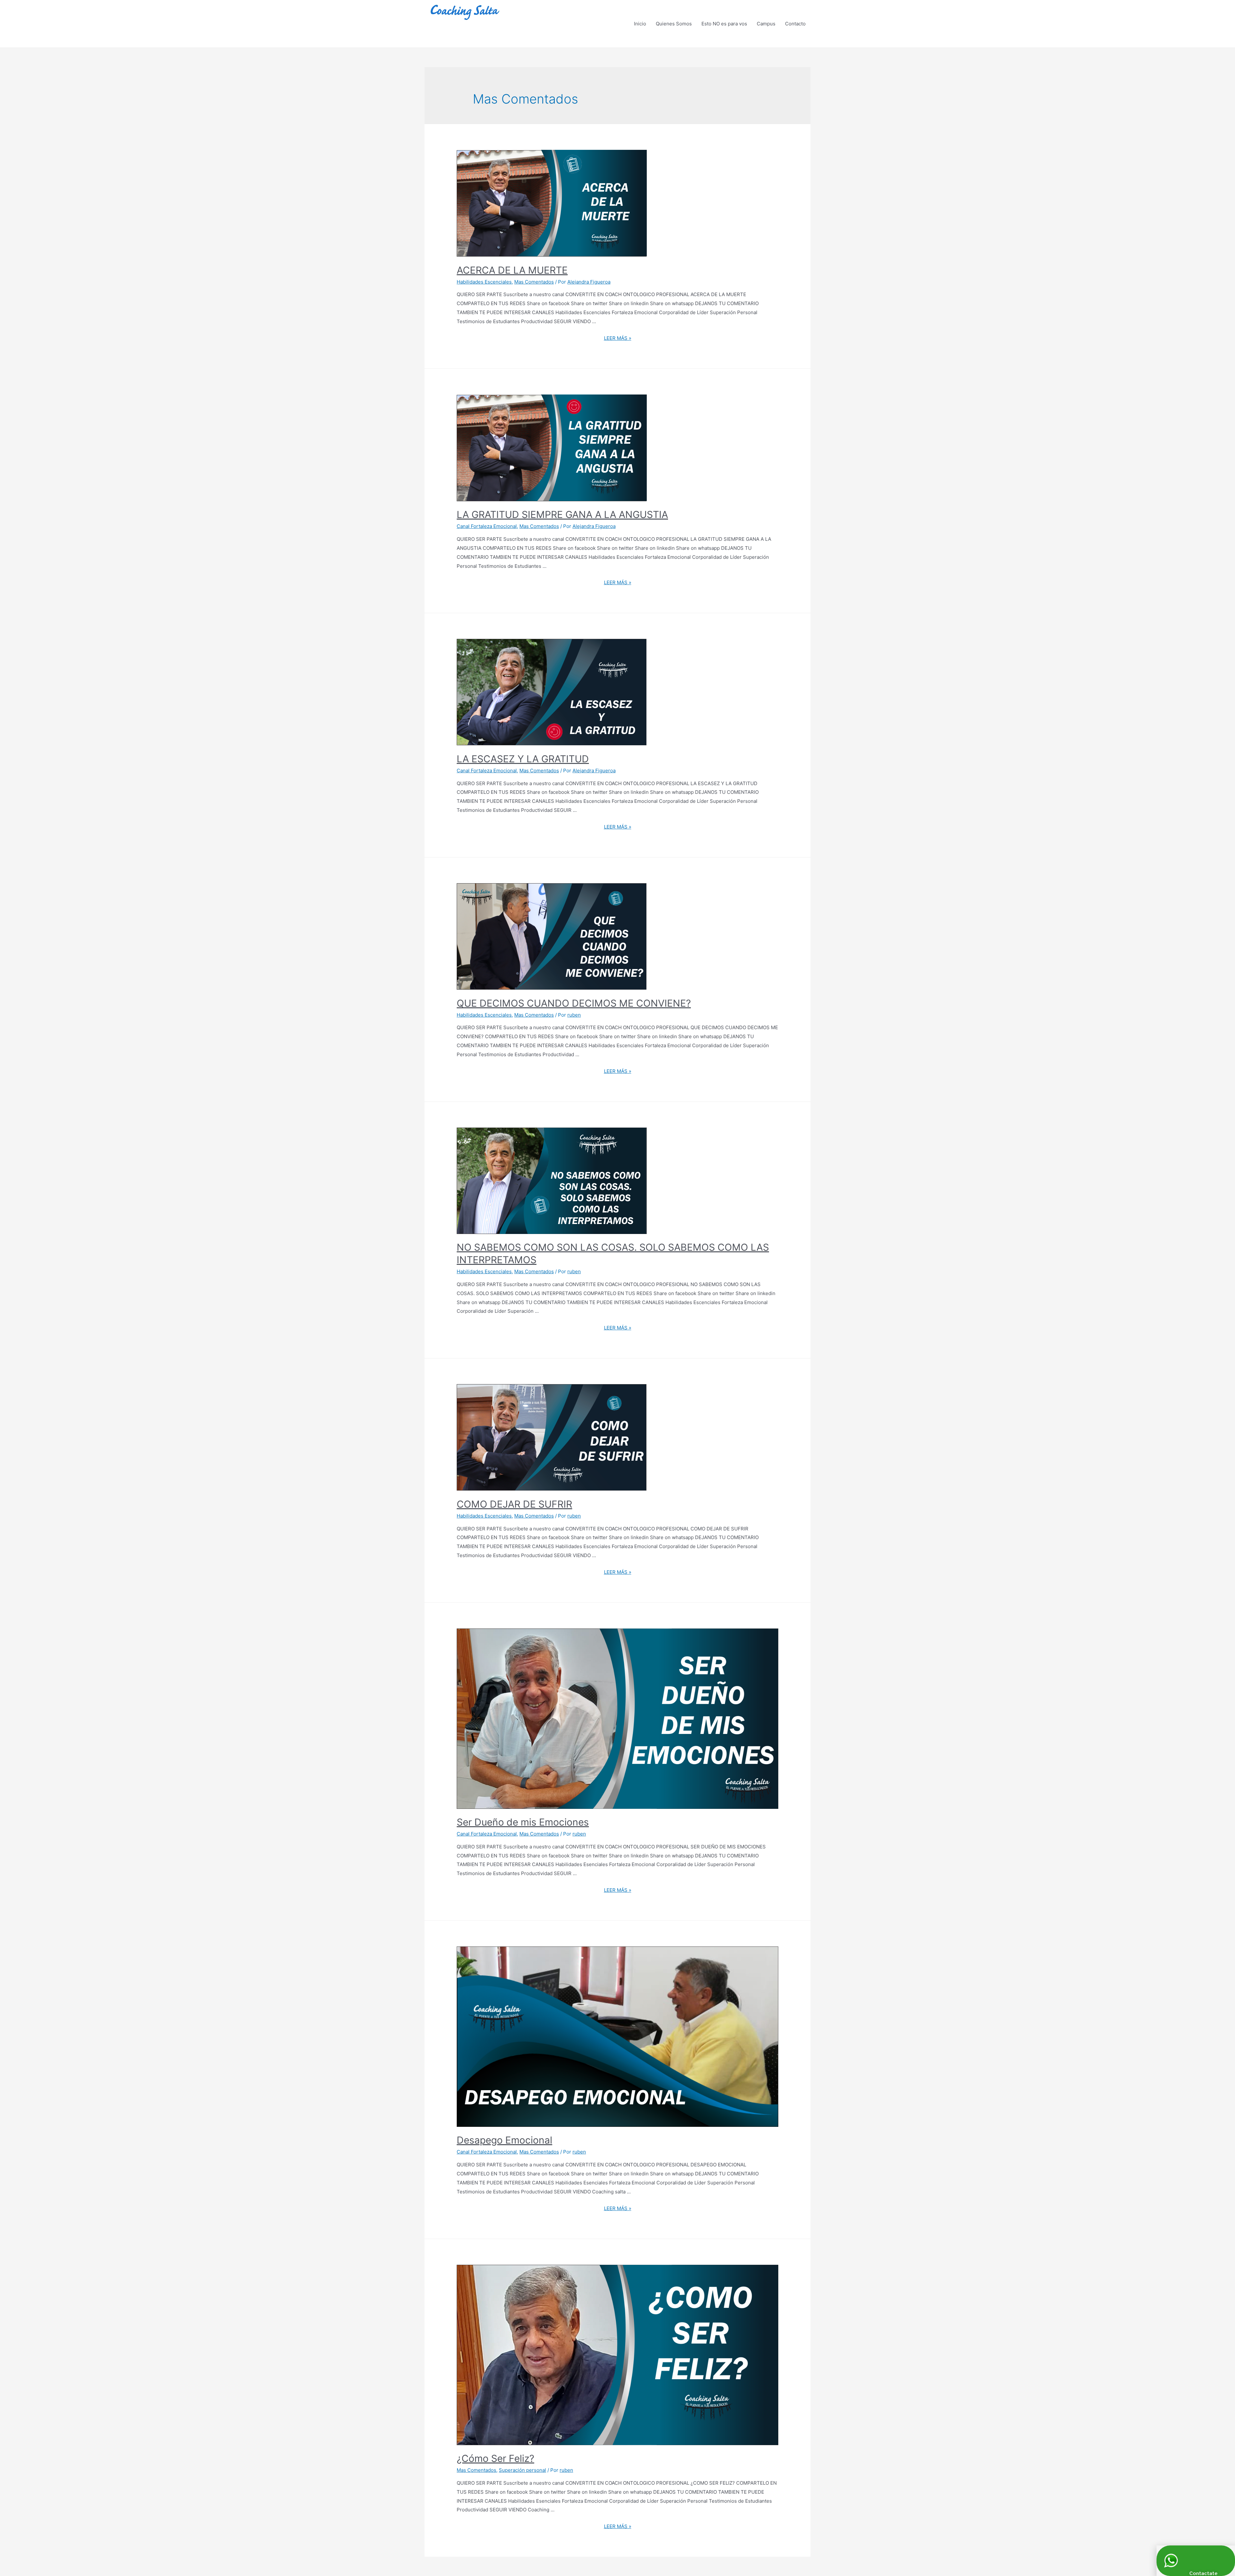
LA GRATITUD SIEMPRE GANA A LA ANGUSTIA (562, 514)
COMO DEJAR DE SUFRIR (514, 1504)
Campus (766, 24)
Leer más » (618, 338)
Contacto (795, 24)
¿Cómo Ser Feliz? (495, 2458)
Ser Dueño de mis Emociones (523, 1822)
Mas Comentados (534, 282)
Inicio (640, 24)
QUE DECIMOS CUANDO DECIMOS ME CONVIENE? (574, 1003)
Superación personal (522, 2470)
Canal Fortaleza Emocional (487, 526)
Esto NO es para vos (724, 24)
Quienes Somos (674, 24)
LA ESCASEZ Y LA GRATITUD (523, 759)
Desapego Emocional (504, 2140)
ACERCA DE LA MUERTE (512, 270)
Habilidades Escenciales (484, 282)
